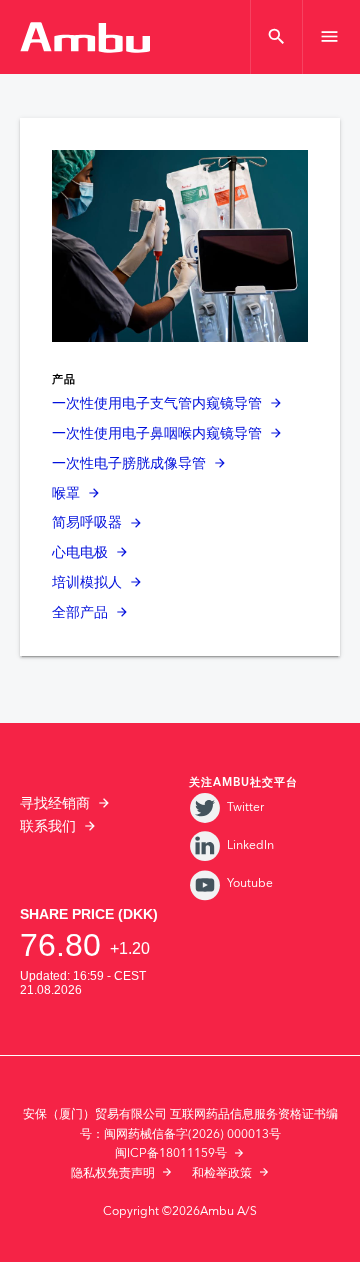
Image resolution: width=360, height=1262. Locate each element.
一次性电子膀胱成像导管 (129, 464)
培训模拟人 (87, 583)
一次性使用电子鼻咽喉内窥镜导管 (157, 434)
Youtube (250, 883)
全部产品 (80, 613)
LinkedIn (250, 845)
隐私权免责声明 (113, 1173)
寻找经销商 (55, 804)
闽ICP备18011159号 (171, 1153)
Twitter (245, 807)
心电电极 (80, 553)
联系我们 (48, 827)
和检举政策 (222, 1173)
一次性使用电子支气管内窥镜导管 (157, 404)
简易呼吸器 (87, 523)
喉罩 (66, 494)
